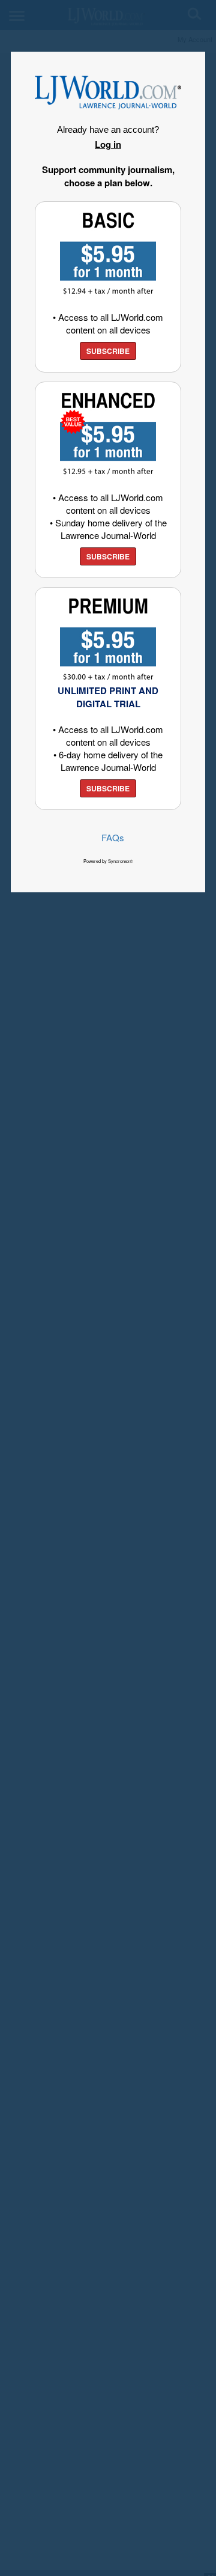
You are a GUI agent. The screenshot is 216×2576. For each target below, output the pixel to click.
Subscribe (108, 351)
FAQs (113, 837)
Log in (108, 144)
